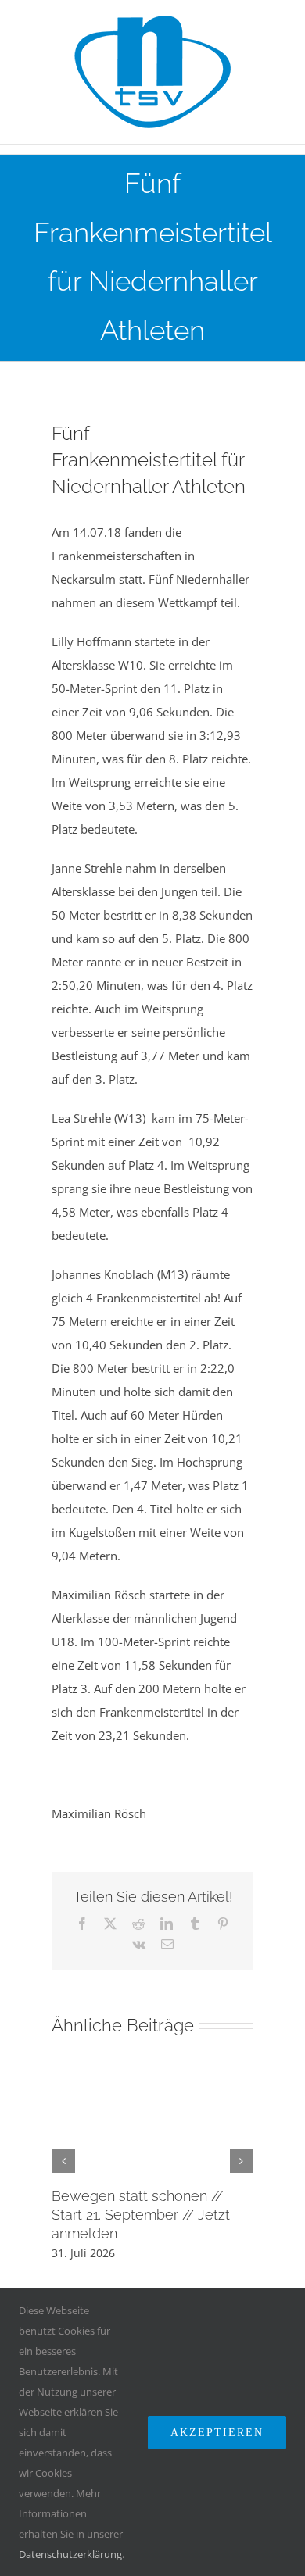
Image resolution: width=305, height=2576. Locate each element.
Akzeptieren (217, 2433)
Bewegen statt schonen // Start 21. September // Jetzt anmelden (141, 2215)
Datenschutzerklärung (70, 2554)
